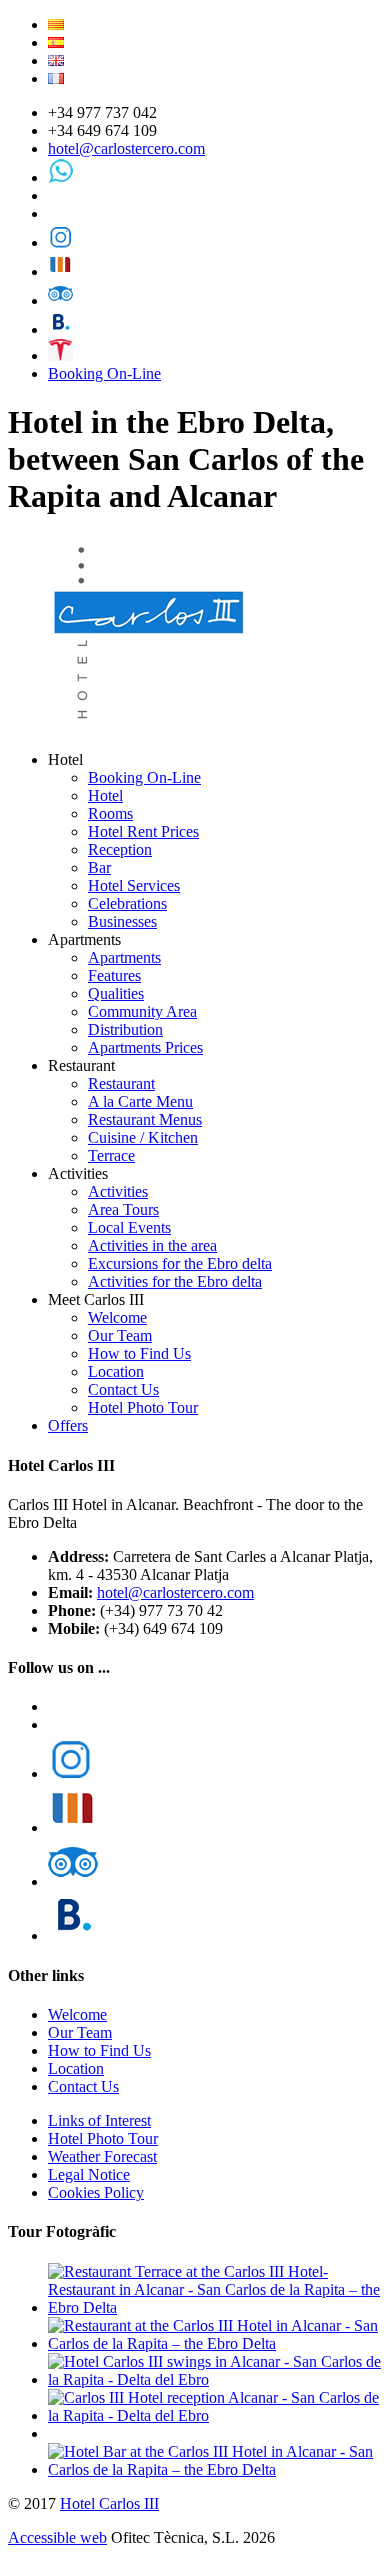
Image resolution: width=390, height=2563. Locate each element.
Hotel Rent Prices (143, 831)
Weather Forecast (102, 2156)
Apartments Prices (145, 1047)
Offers (68, 1425)
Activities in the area (152, 1245)
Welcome (117, 1317)
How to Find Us (139, 1353)
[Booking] (60, 329)
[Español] (56, 42)
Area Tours (123, 1209)
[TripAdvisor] (60, 300)
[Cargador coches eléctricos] (60, 355)
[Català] (56, 24)
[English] (56, 60)
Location (116, 1371)
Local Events (129, 1227)
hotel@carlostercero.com (126, 148)
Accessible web (57, 2537)
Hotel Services (134, 885)
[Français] (56, 78)
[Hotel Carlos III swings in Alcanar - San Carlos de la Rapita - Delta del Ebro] (215, 2379)
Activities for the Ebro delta (175, 1281)
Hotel (105, 795)
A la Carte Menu (140, 1101)
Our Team (120, 1335)
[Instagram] (60, 242)
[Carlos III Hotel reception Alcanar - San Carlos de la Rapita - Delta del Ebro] (215, 2415)
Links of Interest (99, 2120)
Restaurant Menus (145, 1119)
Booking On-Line (104, 373)
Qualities (116, 993)
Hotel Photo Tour (143, 1407)
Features (114, 975)
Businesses (122, 921)
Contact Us (123, 1389)
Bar (99, 867)
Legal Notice (89, 2174)
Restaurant (121, 1083)
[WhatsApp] (60, 177)
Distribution (125, 1029)
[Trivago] (60, 271)
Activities (118, 1191)
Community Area (142, 1011)
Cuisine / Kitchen (143, 1137)
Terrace (111, 1155)
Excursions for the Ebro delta (180, 1263)
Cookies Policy (96, 2192)
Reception (120, 849)
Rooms (110, 813)
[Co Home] (151, 725)
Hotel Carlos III (109, 2503)
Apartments (124, 957)
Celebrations (127, 903)
